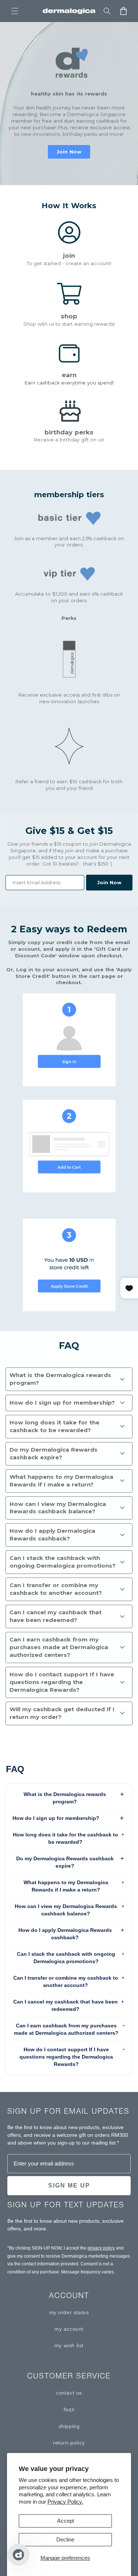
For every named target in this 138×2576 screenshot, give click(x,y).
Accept (66, 2521)
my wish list (69, 2345)
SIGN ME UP (69, 2185)
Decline (65, 2539)
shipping (69, 2426)
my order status (69, 2312)
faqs (69, 2409)
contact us (69, 2393)
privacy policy (101, 2248)
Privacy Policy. (65, 2502)
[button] (15, 11)
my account (69, 2329)
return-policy (69, 2443)
